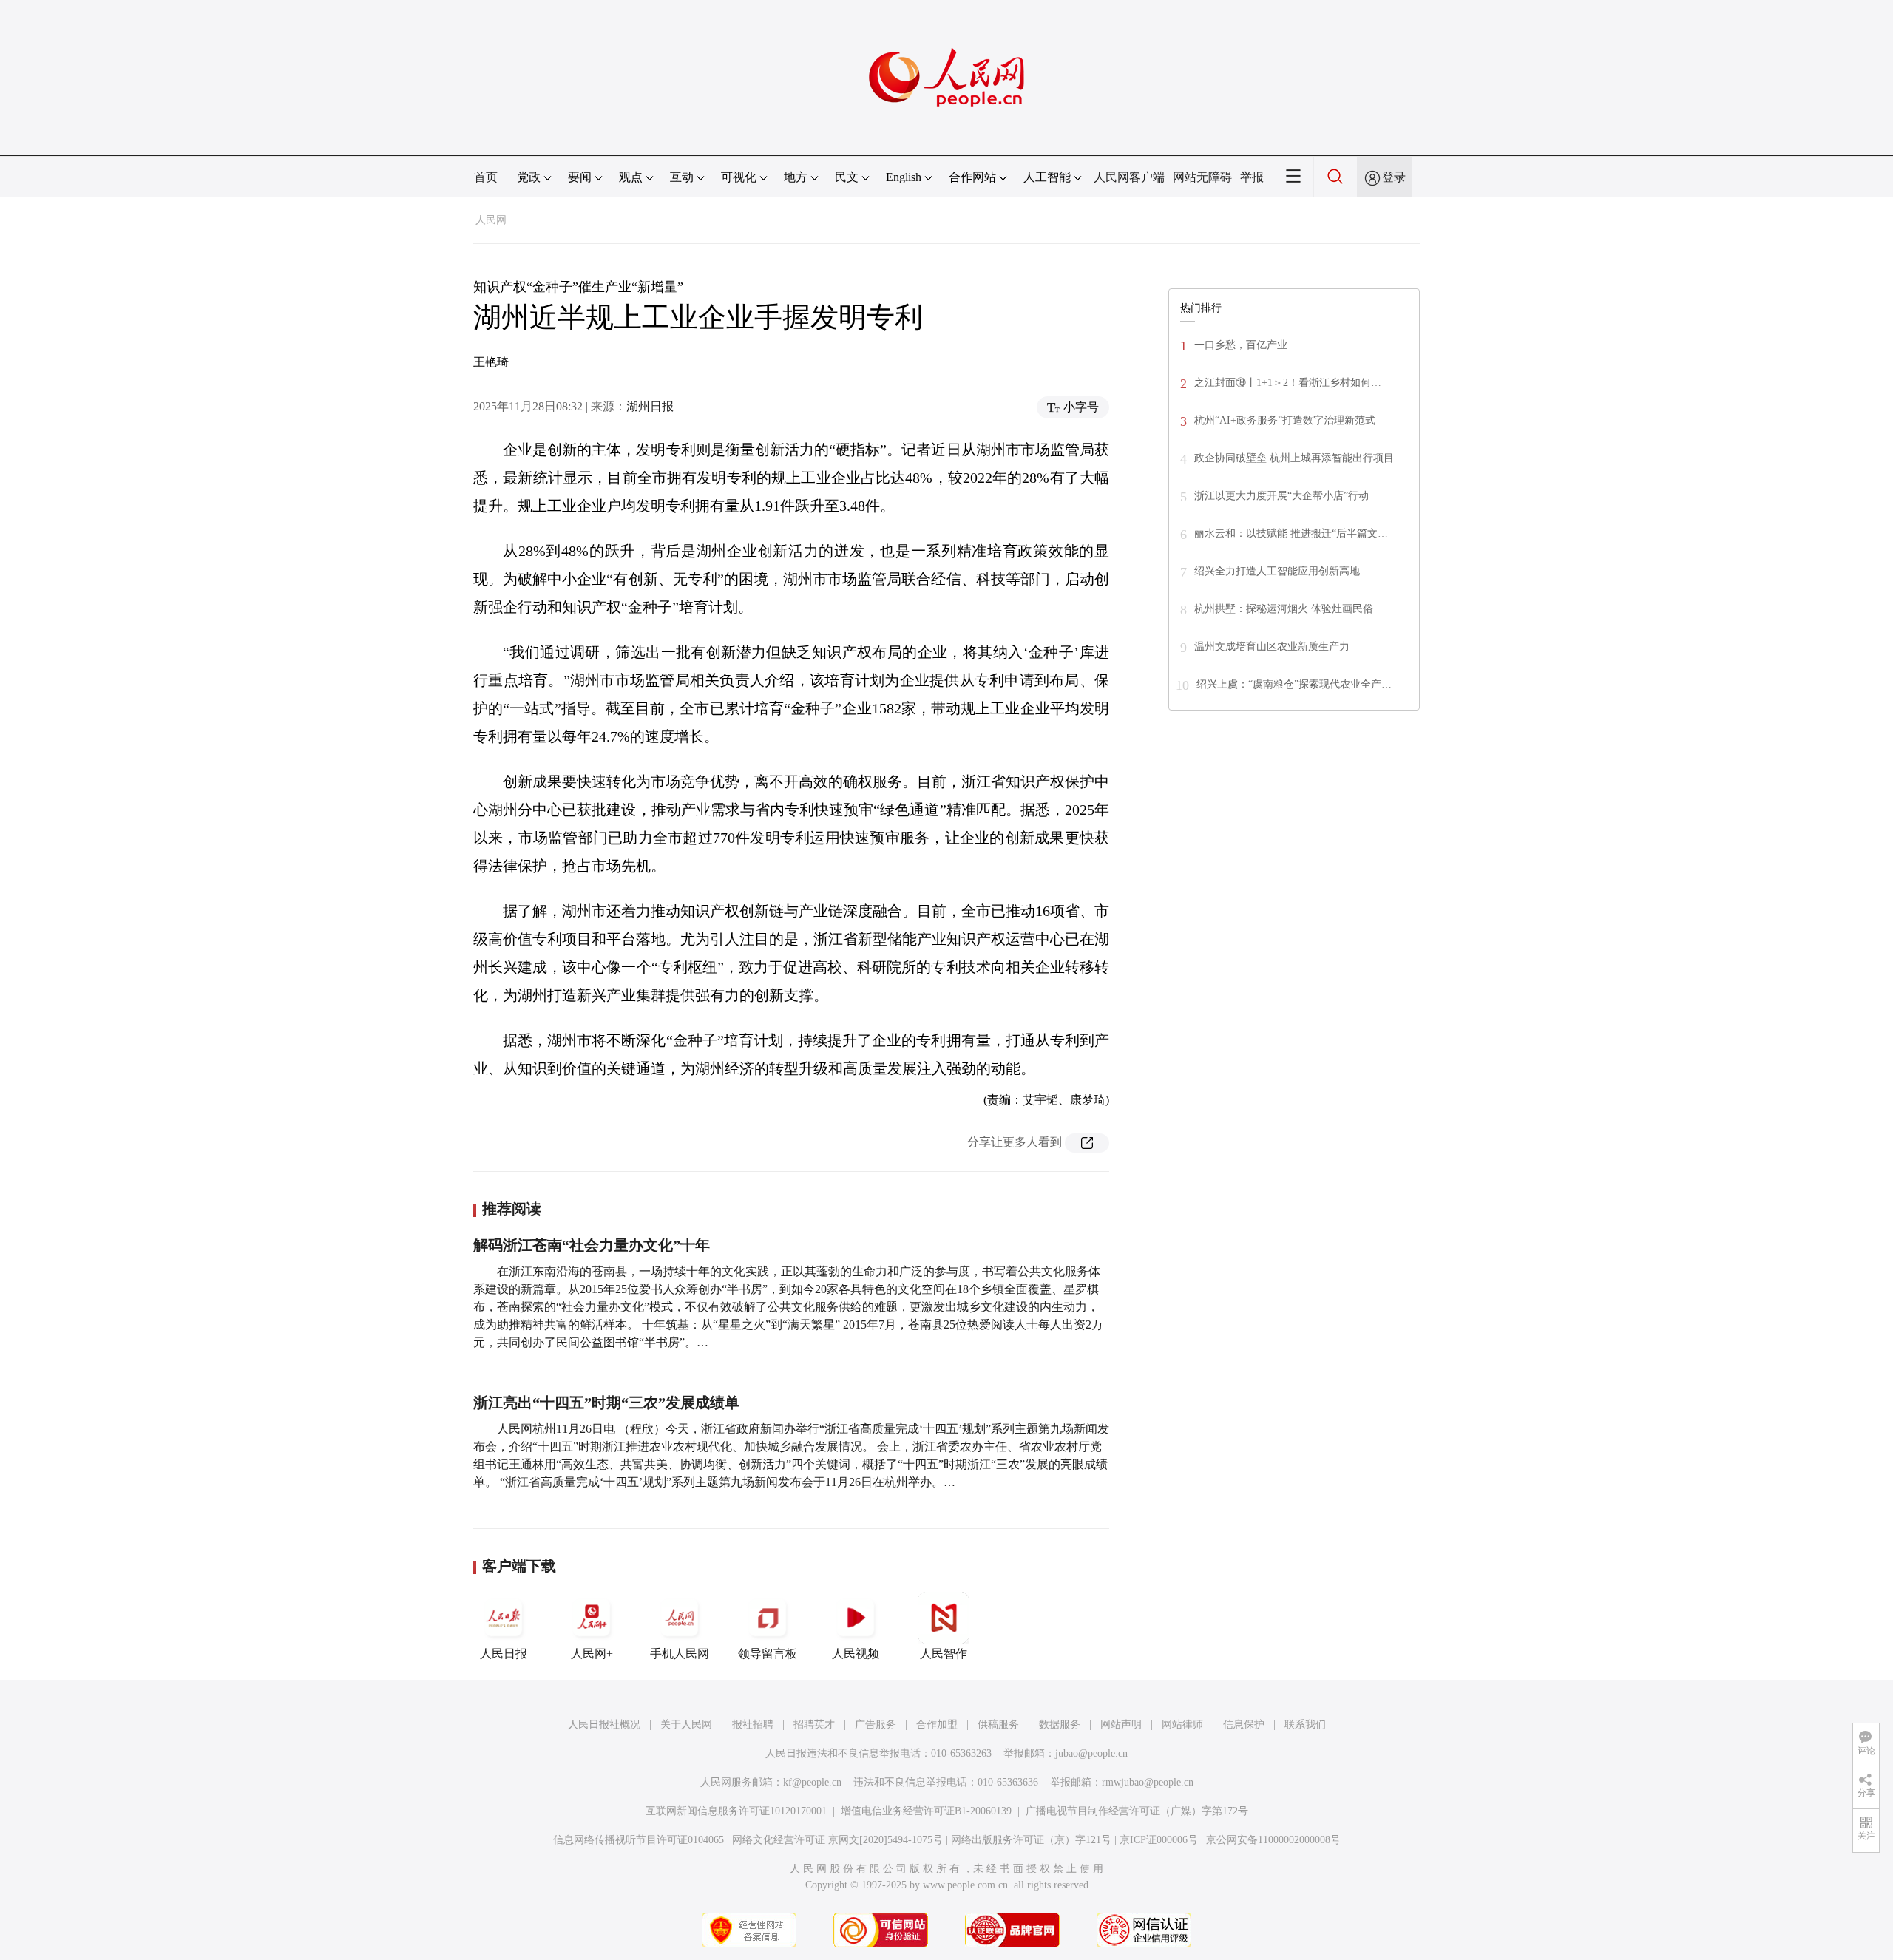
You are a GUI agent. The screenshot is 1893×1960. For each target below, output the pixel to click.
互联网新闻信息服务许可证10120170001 (736, 1811)
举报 (1252, 177)
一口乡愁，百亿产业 (1241, 345)
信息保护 (1244, 1725)
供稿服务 (998, 1725)
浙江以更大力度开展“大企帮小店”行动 (1281, 496)
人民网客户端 (1129, 177)
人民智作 (944, 1654)
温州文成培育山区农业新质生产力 (1272, 647)
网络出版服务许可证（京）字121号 (1031, 1840)
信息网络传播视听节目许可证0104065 (639, 1840)
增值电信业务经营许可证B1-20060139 (926, 1811)
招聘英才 (814, 1725)
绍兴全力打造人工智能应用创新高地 (1277, 571)
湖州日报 (650, 406)
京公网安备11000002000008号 (1273, 1840)
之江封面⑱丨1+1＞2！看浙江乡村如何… (1288, 383)
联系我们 (1305, 1725)
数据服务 (1060, 1725)
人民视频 (856, 1654)
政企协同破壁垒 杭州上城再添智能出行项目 (1294, 458)
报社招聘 (753, 1725)
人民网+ (592, 1654)
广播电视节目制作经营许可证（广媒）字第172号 (1137, 1811)
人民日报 (504, 1654)
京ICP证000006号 (1159, 1840)
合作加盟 (937, 1725)
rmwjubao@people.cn (1148, 1782)
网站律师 (1182, 1725)
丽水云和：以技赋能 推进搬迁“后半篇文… (1291, 533)
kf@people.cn (812, 1782)
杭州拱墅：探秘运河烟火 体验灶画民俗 (1284, 609)
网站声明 (1121, 1725)
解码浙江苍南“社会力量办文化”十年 (592, 1245)
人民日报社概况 (604, 1725)
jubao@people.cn (1091, 1753)
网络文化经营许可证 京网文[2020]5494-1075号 (837, 1840)
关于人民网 (686, 1725)
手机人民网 (680, 1654)
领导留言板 (768, 1654)
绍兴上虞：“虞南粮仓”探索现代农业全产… (1294, 684)
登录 (1394, 177)
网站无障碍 (1202, 177)
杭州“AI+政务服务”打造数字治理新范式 (1285, 420)
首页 (486, 177)
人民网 (491, 220)
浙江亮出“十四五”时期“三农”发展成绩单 (606, 1403)
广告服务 (876, 1725)
